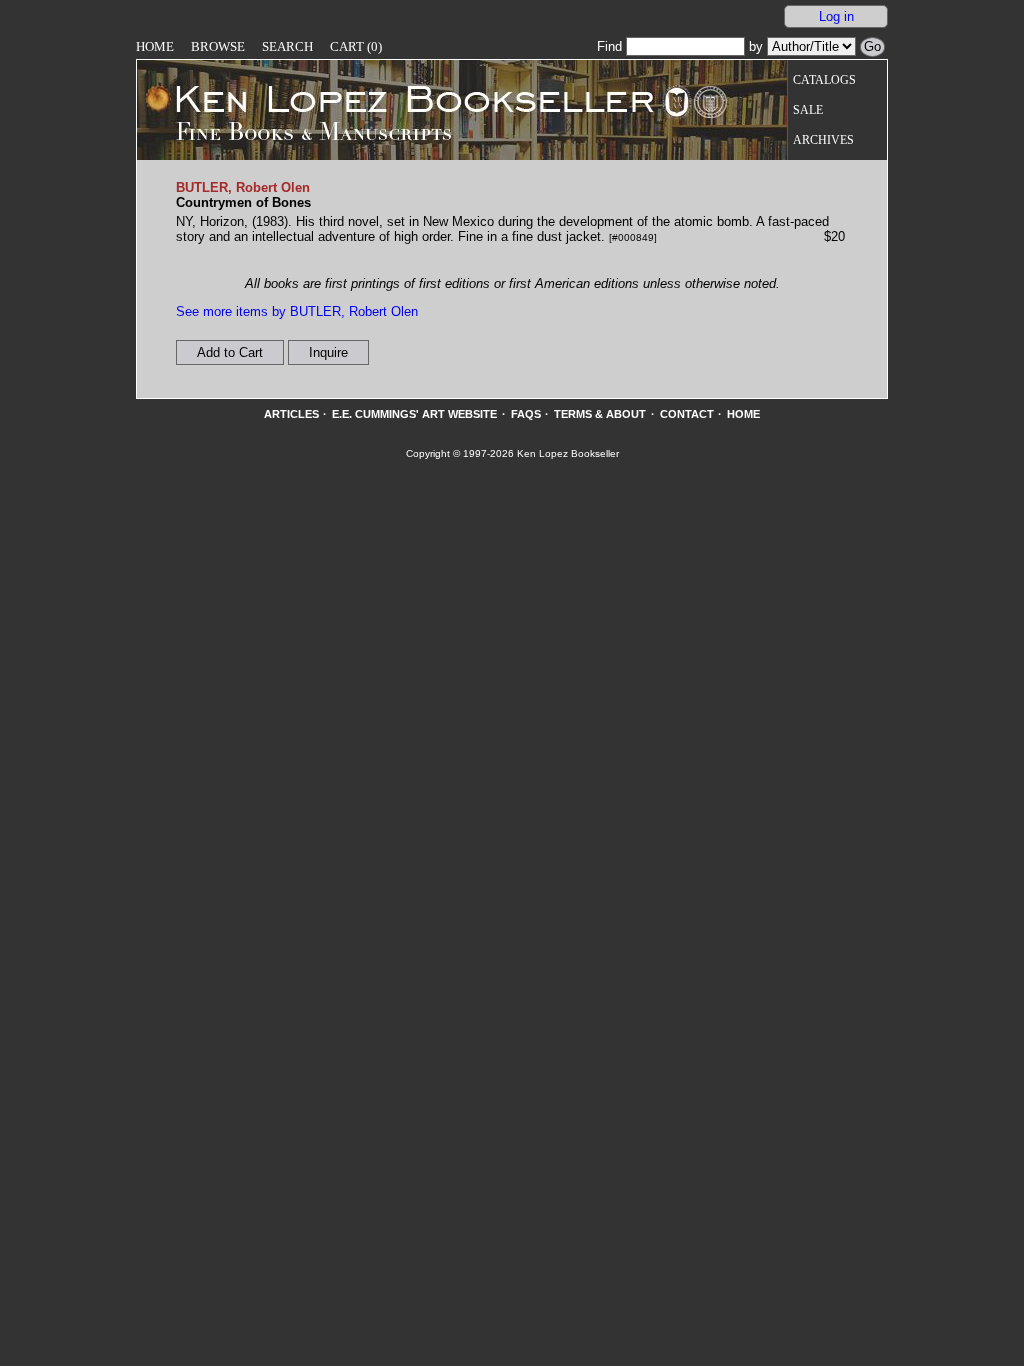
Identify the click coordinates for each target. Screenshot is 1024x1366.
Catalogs (824, 80)
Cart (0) (356, 46)
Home (155, 46)
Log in (836, 16)
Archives (823, 140)
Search (287, 46)
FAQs (526, 414)
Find (611, 46)
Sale (808, 110)
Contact (687, 414)
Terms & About (600, 414)
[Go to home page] (400, 98)
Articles (291, 414)
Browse (218, 46)
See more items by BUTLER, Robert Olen (297, 311)
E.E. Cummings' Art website (414, 414)
